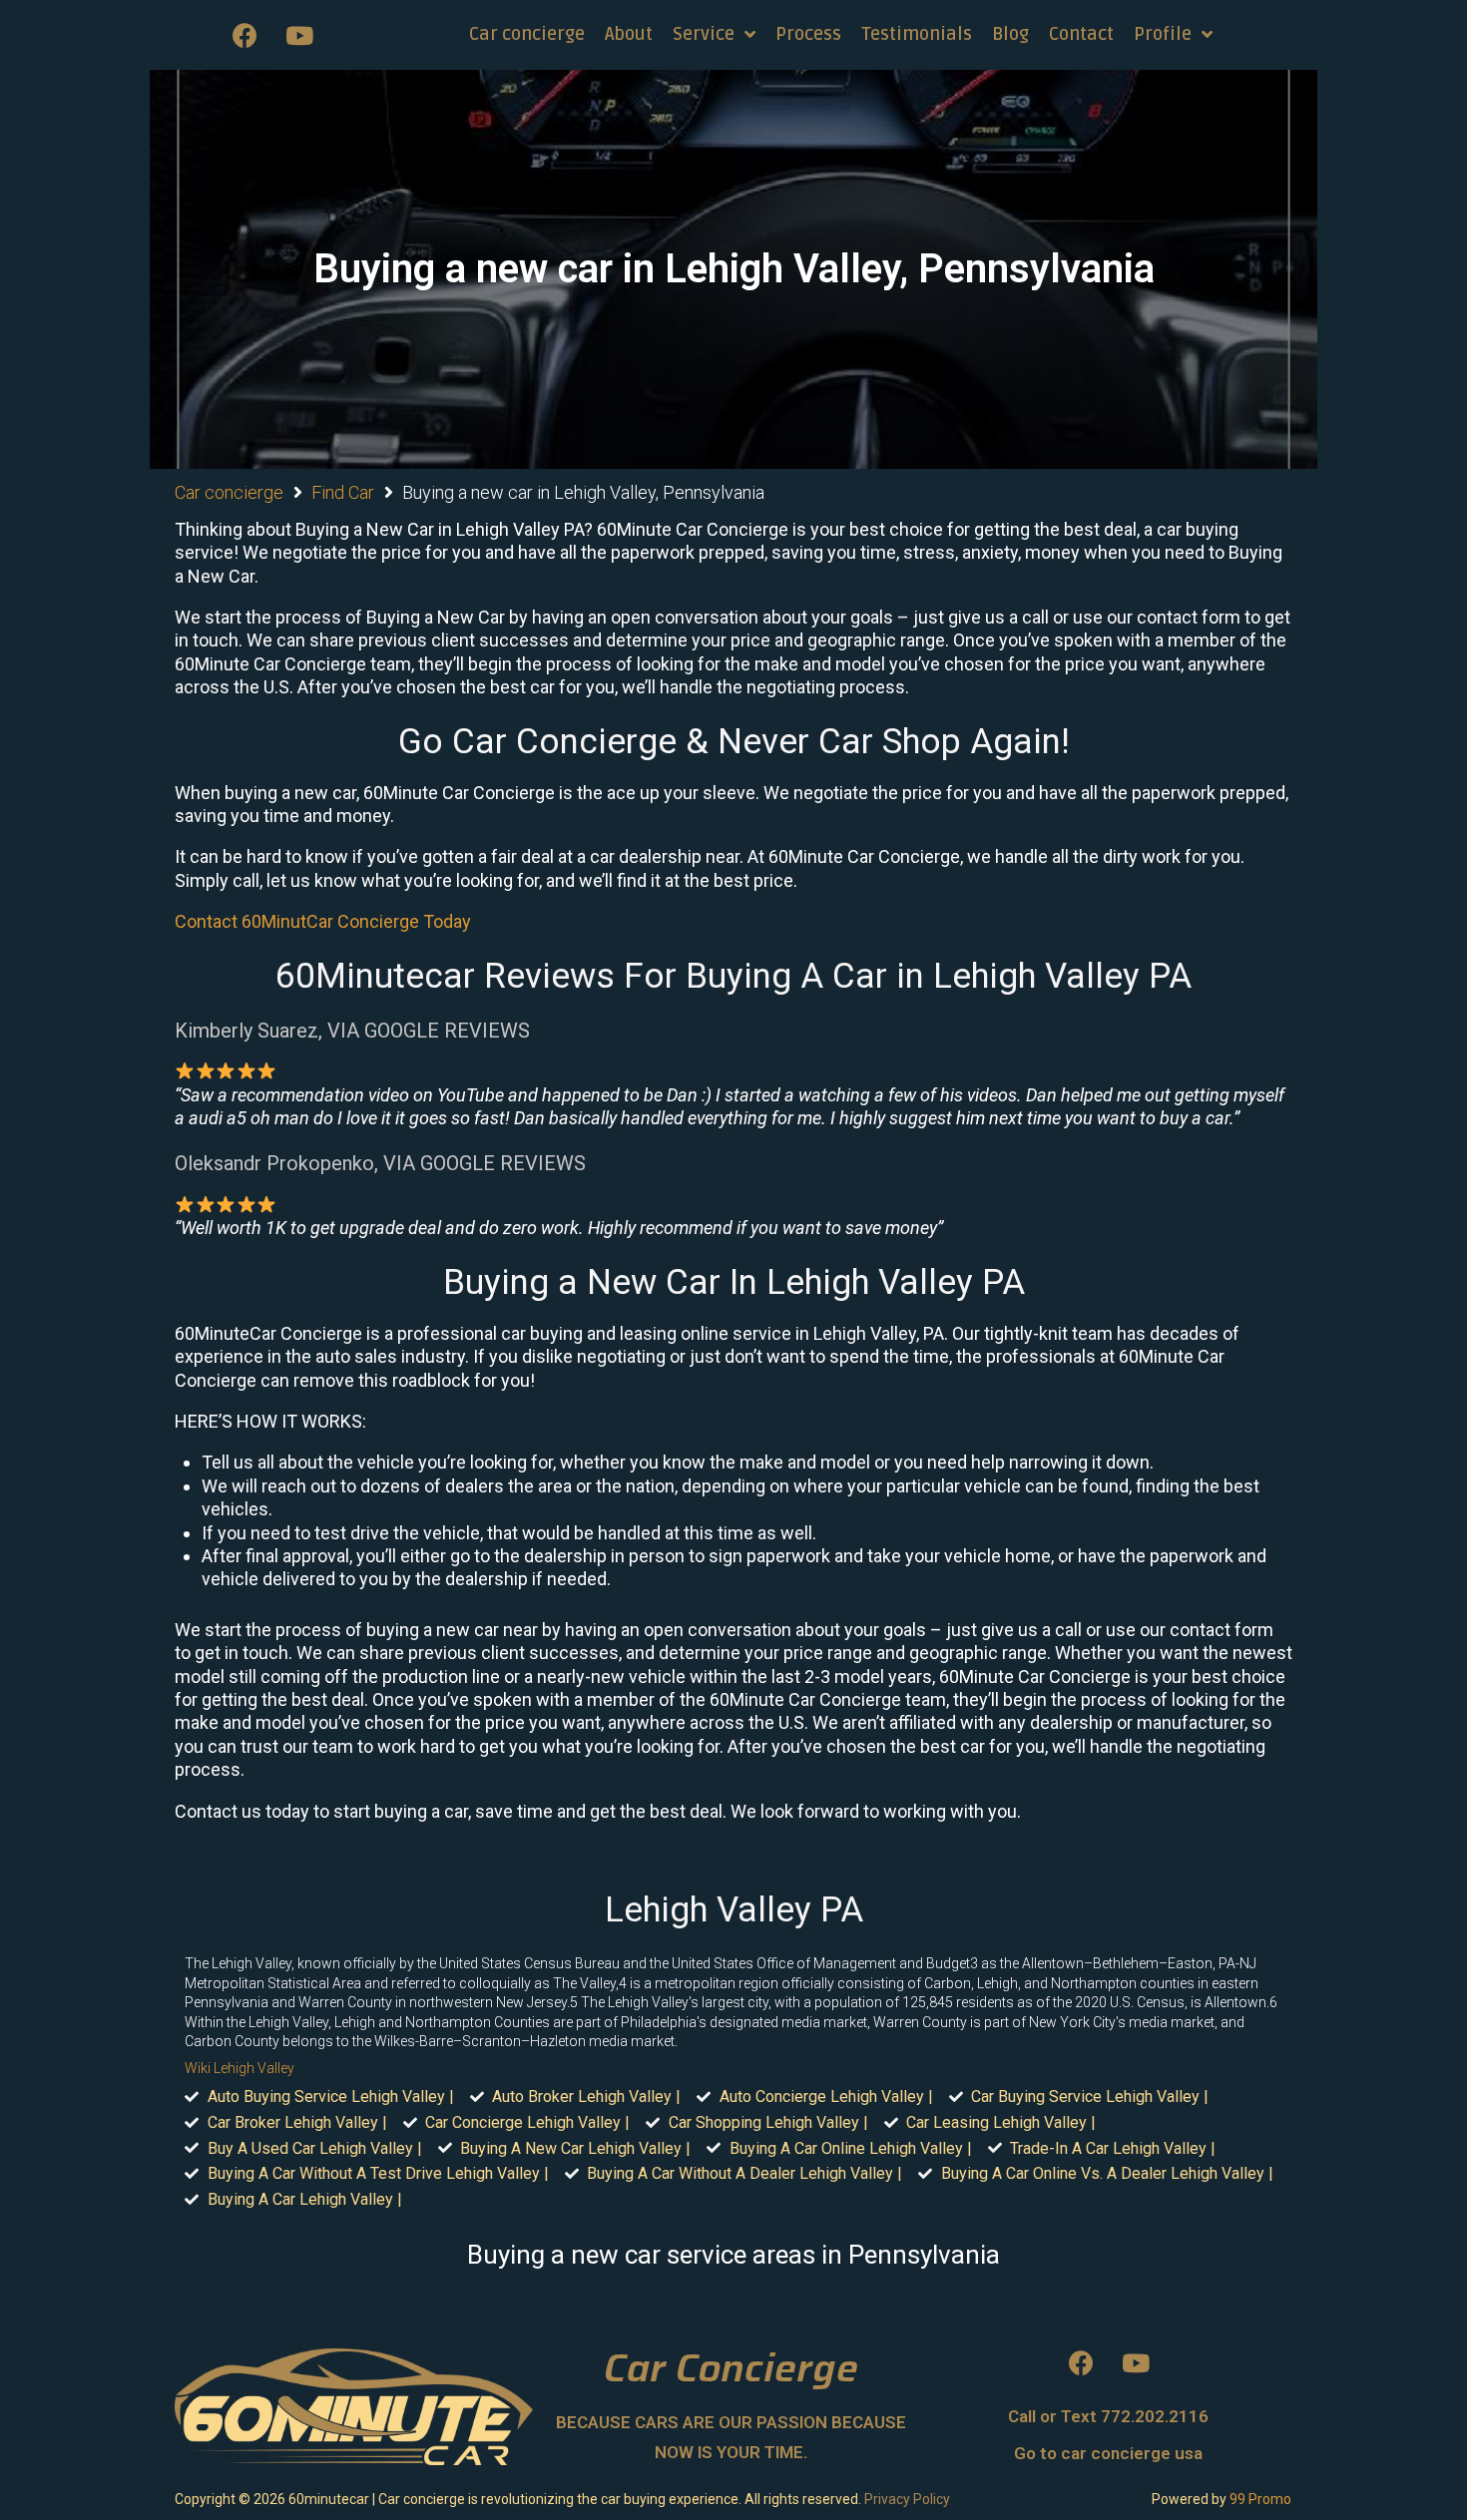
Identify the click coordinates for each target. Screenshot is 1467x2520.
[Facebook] (244, 35)
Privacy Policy (907, 2499)
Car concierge (229, 492)
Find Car (343, 492)
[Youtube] (299, 35)
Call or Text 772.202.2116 (1108, 2416)
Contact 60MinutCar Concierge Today (323, 921)
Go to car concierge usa (1108, 2453)
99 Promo (1260, 2499)
